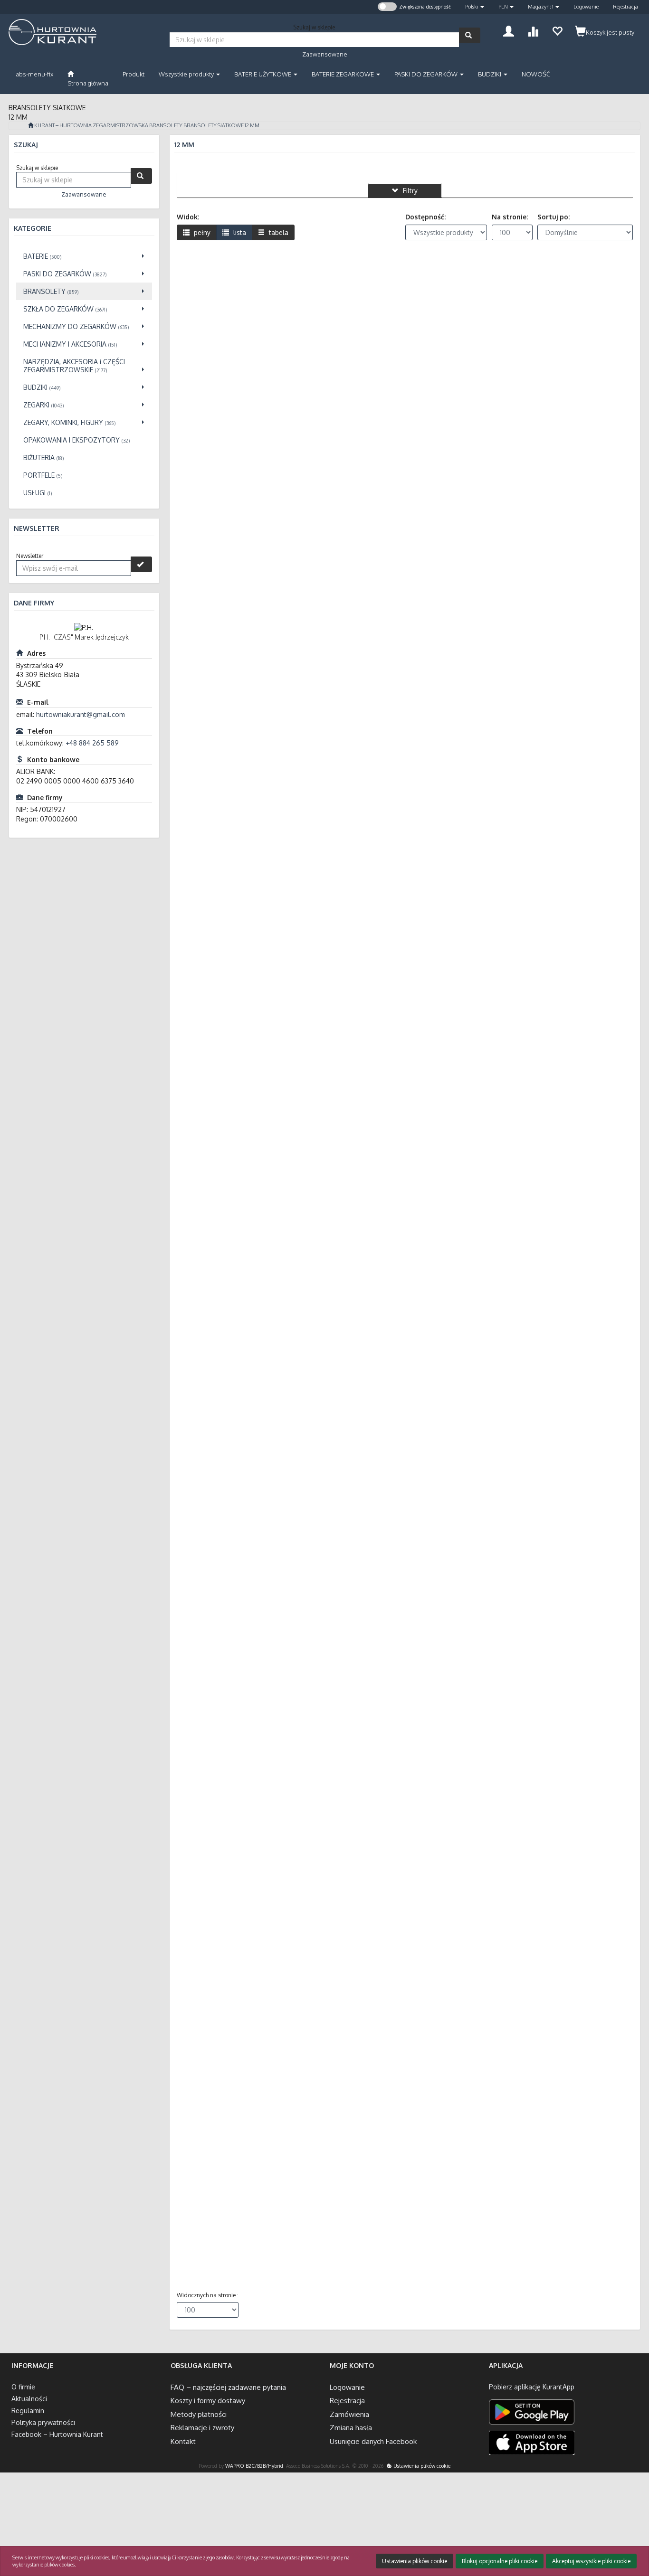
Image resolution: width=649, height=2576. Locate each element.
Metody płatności (199, 2414)
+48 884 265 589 (92, 743)
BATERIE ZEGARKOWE (344, 74)
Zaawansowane (325, 54)
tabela (278, 232)
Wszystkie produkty (187, 74)
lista (239, 232)
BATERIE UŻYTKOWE (263, 74)
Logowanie (586, 7)
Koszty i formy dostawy (208, 2401)
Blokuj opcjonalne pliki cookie (500, 2561)
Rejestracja (625, 7)
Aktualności (29, 2399)
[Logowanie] (509, 30)
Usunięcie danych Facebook (373, 2441)
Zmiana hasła (351, 2428)
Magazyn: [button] (541, 7)
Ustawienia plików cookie (421, 2466)
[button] (475, 7)
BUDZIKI (490, 74)
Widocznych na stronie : (208, 2295)
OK (605, 2530)
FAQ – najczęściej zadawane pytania (228, 2387)
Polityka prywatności (43, 2422)
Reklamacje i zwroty (202, 2428)
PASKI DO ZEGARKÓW (427, 74)
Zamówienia (349, 2414)
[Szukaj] (470, 35)
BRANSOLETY (166, 125)
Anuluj (633, 2530)
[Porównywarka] (533, 30)
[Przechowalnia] (557, 30)
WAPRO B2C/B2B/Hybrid (254, 2466)
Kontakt (183, 2441)
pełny (201, 232)
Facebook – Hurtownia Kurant (57, 2434)
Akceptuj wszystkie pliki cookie (591, 2561)
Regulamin (28, 2411)
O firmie (23, 2387)
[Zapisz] (141, 564)
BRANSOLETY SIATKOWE (214, 125)
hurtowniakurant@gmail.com (81, 714)
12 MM (252, 125)
